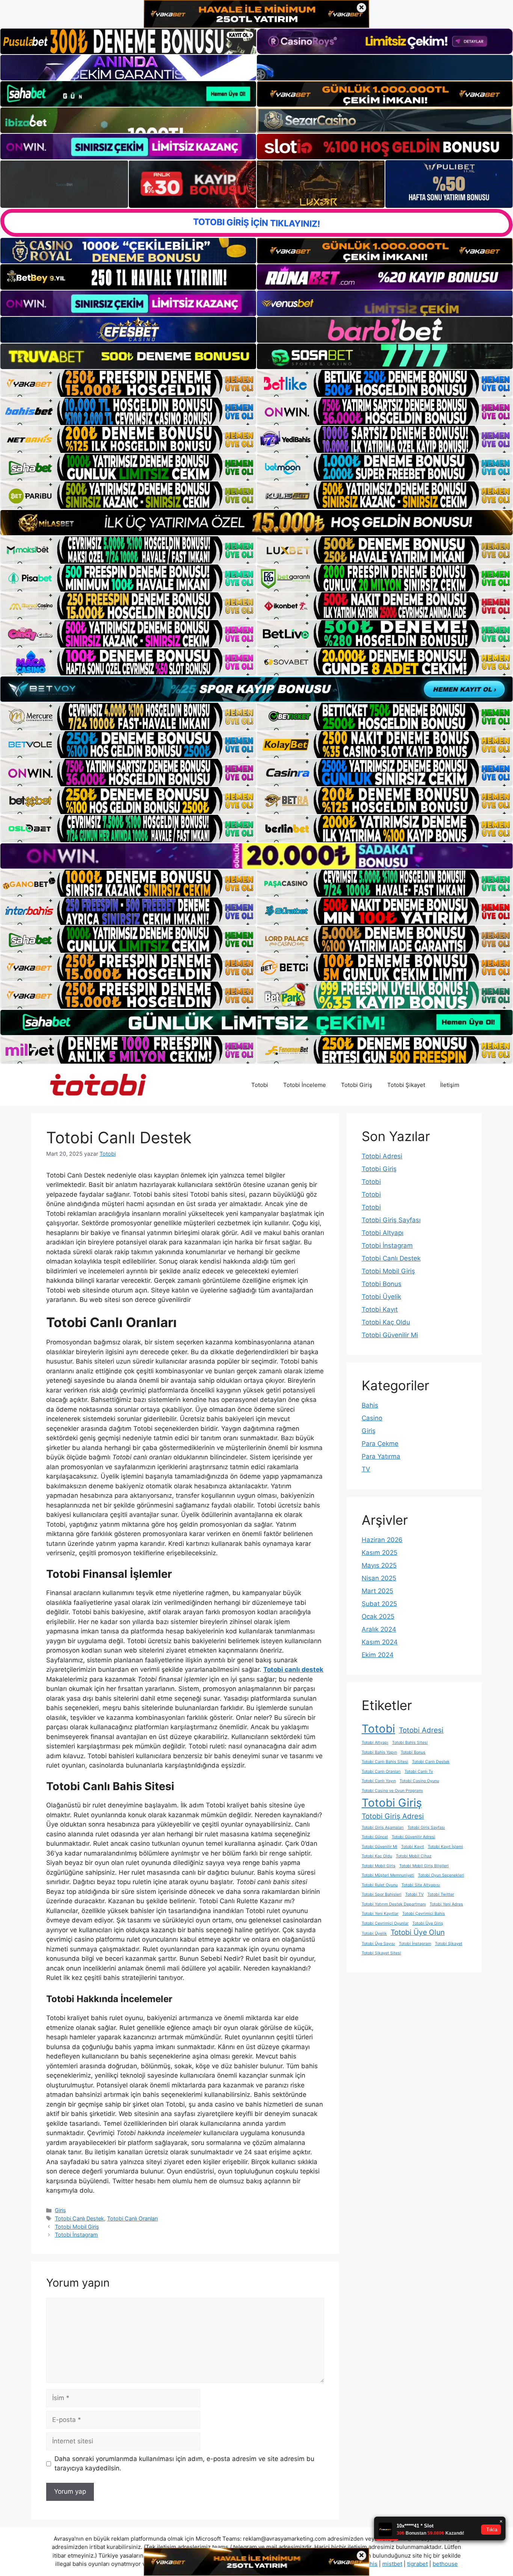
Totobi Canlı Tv (419, 1772)
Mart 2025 (377, 1591)
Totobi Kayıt (380, 1309)
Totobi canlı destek (293, 1669)
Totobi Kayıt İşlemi (445, 1847)
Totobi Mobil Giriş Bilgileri (424, 1866)
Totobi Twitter (441, 1894)
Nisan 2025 (379, 1578)
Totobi (260, 1085)
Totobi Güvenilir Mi (390, 1335)
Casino (372, 1418)
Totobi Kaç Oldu (386, 1322)
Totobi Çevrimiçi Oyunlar (385, 1923)
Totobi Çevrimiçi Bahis (424, 1914)
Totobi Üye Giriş (428, 1923)
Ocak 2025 (378, 1616)
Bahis (370, 1405)
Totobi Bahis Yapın (379, 1752)
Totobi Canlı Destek (79, 2218)
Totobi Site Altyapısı (421, 1885)
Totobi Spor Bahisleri (382, 1894)
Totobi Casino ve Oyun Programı (392, 1791)
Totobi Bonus (382, 1284)
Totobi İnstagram (76, 2235)
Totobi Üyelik (381, 1297)
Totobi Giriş (357, 1085)
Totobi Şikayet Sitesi (381, 1953)
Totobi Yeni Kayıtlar (380, 1914)
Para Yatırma (381, 1456)
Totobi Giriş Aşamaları (383, 1828)
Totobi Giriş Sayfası (391, 1220)
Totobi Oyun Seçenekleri (441, 1875)
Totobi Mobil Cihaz (414, 1856)
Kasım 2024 (380, 1642)
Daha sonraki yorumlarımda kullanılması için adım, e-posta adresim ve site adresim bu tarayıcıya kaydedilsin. (184, 2464)
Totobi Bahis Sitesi (410, 1743)
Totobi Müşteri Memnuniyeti (388, 1875)
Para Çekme (380, 1444)
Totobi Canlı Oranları (132, 2218)
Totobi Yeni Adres (446, 1904)
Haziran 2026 (382, 1540)
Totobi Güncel (375, 1837)
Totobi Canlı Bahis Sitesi (385, 1762)
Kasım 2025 (379, 1553)
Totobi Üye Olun (418, 1932)
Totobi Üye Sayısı (378, 1944)
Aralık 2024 (379, 1629)
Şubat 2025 (379, 1604)
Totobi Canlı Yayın (379, 1781)
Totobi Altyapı (382, 1233)
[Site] (128, 383)
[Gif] (256, 523)
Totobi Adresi (382, 1156)
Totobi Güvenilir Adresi (413, 1837)
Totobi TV (414, 1894)
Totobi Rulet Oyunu (380, 1885)
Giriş (60, 2210)
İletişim (450, 1085)
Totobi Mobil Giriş (77, 2227)
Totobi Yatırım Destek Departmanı (394, 1904)
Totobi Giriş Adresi (393, 1816)
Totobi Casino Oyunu (419, 1781)
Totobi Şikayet (406, 1085)
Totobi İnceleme (305, 1085)
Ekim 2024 (378, 1655)
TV (366, 1469)
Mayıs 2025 (379, 1565)
